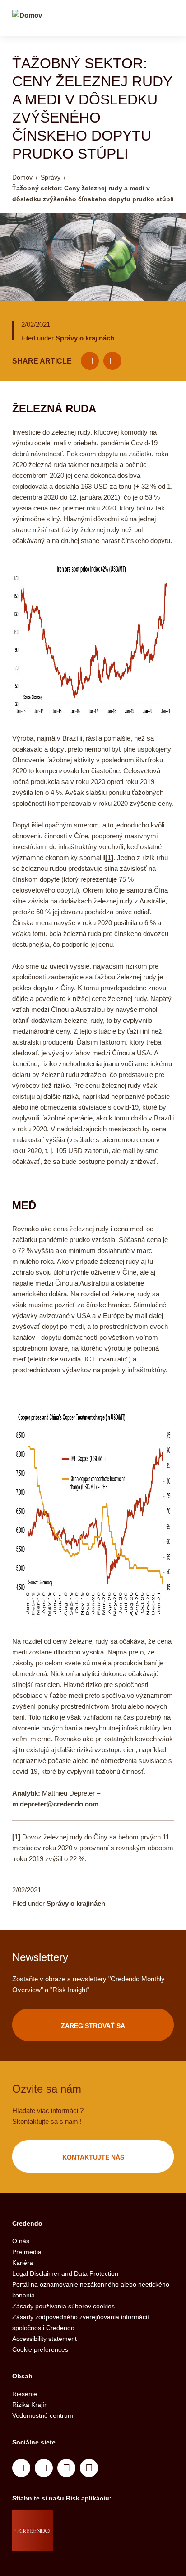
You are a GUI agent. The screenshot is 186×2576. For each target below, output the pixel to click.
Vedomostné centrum (43, 2415)
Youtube (44, 2468)
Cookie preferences (40, 2349)
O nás (21, 2241)
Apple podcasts (89, 2468)
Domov (22, 177)
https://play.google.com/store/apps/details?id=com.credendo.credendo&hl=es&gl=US (89, 2542)
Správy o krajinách (85, 338)
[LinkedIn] (112, 361)
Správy (51, 177)
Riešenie (25, 2394)
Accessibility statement (44, 2339)
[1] (109, 858)
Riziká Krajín (30, 2405)
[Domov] (27, 19)
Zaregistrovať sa (93, 2026)
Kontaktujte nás (93, 2157)
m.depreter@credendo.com (55, 1804)
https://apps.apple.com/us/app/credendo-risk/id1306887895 (85, 2519)
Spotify (66, 2468)
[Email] (90, 361)
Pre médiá (27, 2252)
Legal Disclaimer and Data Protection (65, 2273)
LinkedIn (21, 2468)
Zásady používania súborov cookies (63, 2306)
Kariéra (23, 2263)
